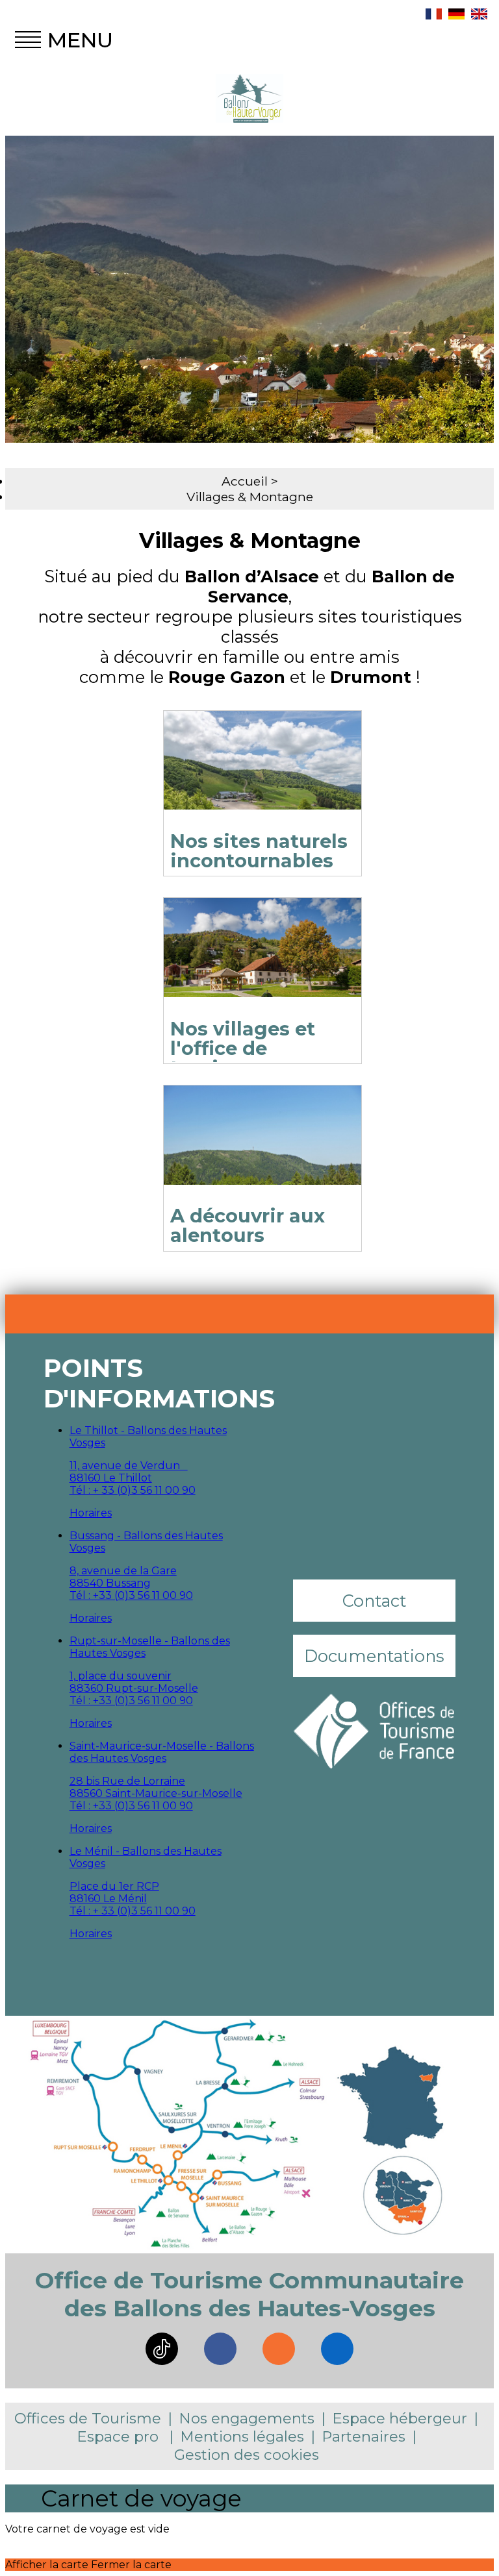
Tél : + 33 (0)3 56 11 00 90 (133, 1490)
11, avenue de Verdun (129, 1466)
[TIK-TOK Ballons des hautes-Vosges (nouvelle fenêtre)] (162, 2349)
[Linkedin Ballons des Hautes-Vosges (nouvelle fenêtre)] (337, 2349)
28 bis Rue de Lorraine (127, 1781)
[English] (479, 16)
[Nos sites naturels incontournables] (262, 777)
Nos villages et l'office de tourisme (243, 1048)
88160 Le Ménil (108, 1899)
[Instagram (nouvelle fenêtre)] (279, 2349)
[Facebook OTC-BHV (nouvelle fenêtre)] (220, 2349)
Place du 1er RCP (114, 1886)
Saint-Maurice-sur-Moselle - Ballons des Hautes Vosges (162, 1752)
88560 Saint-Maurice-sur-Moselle (156, 1793)
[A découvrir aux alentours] (262, 1151)
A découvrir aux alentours (248, 1225)
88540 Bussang (110, 1583)
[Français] (434, 16)
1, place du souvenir (121, 1676)
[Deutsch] (456, 16)
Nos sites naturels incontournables (259, 851)
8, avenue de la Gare (123, 1571)
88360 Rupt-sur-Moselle (134, 1688)
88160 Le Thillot (111, 1478)
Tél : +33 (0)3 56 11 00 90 (131, 1595)
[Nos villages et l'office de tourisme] (262, 964)
